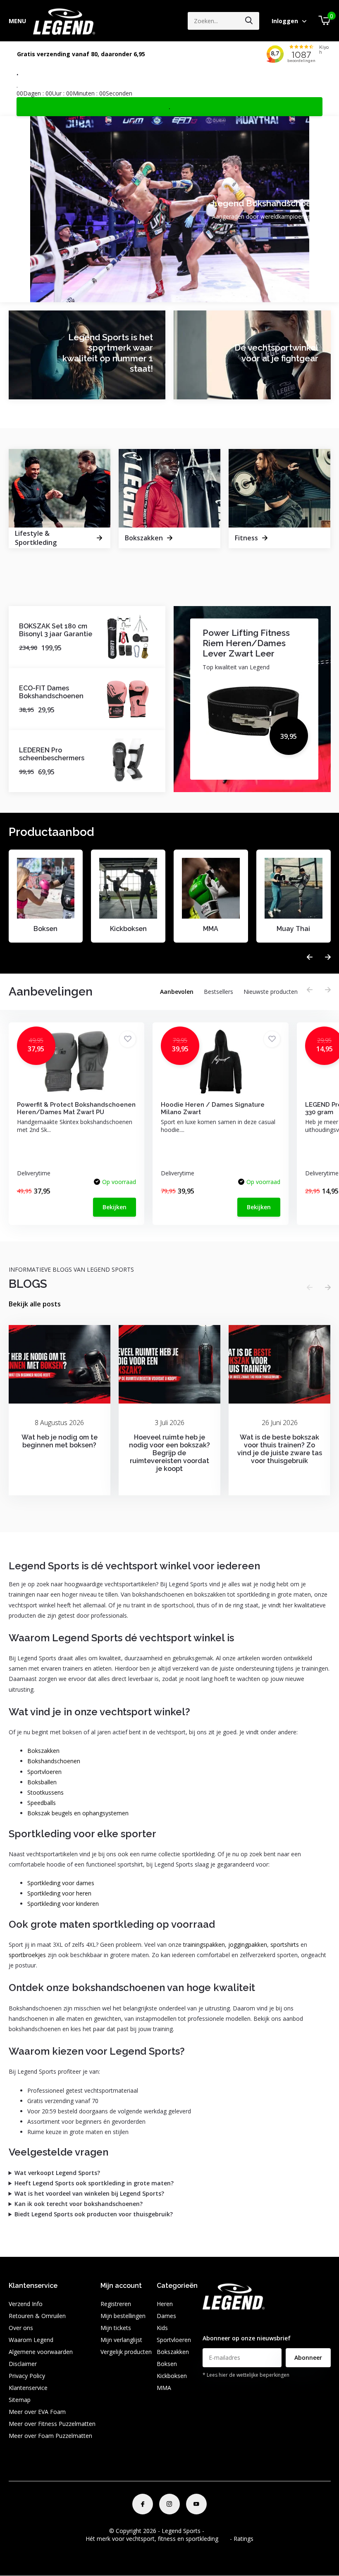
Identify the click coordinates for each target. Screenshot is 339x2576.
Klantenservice (28, 2388)
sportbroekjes (27, 1955)
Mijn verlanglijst (121, 2340)
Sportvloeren (44, 1772)
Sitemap (20, 2400)
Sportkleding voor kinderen (63, 1904)
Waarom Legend (31, 2340)
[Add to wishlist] (128, 1039)
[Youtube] (196, 2504)
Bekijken (115, 1207)
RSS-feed (218, 2531)
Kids (162, 2328)
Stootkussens (45, 1792)
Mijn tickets (116, 2328)
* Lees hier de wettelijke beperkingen (246, 2375)
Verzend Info (26, 2304)
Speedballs (42, 1803)
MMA (164, 2388)
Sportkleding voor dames (61, 1883)
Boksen (167, 2364)
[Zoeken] (249, 21)
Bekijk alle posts (35, 1304)
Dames (166, 2316)
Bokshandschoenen (54, 1761)
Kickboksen (172, 2376)
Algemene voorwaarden (41, 2352)
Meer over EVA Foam (37, 2412)
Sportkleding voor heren (59, 1893)
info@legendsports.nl (231, 2322)
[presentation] (310, 957)
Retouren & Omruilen (37, 2316)
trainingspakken (204, 1945)
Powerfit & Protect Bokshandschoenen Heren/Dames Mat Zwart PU (76, 1108)
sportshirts (285, 1945)
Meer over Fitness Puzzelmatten (52, 2424)
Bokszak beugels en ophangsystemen (78, 1813)
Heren (165, 2304)
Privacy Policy (27, 2376)
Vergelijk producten (126, 2352)
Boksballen (42, 1782)
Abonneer (308, 2358)
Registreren (116, 2304)
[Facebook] (143, 2504)
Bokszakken (43, 1751)
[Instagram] (169, 2504)
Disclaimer (23, 2364)
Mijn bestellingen (123, 2316)
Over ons (21, 2328)
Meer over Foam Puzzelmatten (50, 2436)
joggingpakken (248, 1945)
